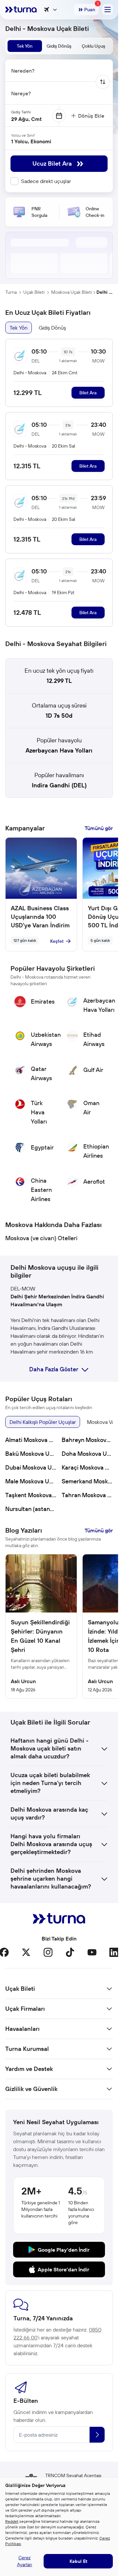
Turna (11, 292)
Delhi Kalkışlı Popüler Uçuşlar (43, 1422)
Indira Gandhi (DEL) (59, 785)
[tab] (25, 46)
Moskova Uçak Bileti (72, 292)
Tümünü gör (99, 828)
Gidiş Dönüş (52, 328)
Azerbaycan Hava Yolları (59, 750)
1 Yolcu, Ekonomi (31, 141)
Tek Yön (19, 328)
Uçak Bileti (34, 292)
